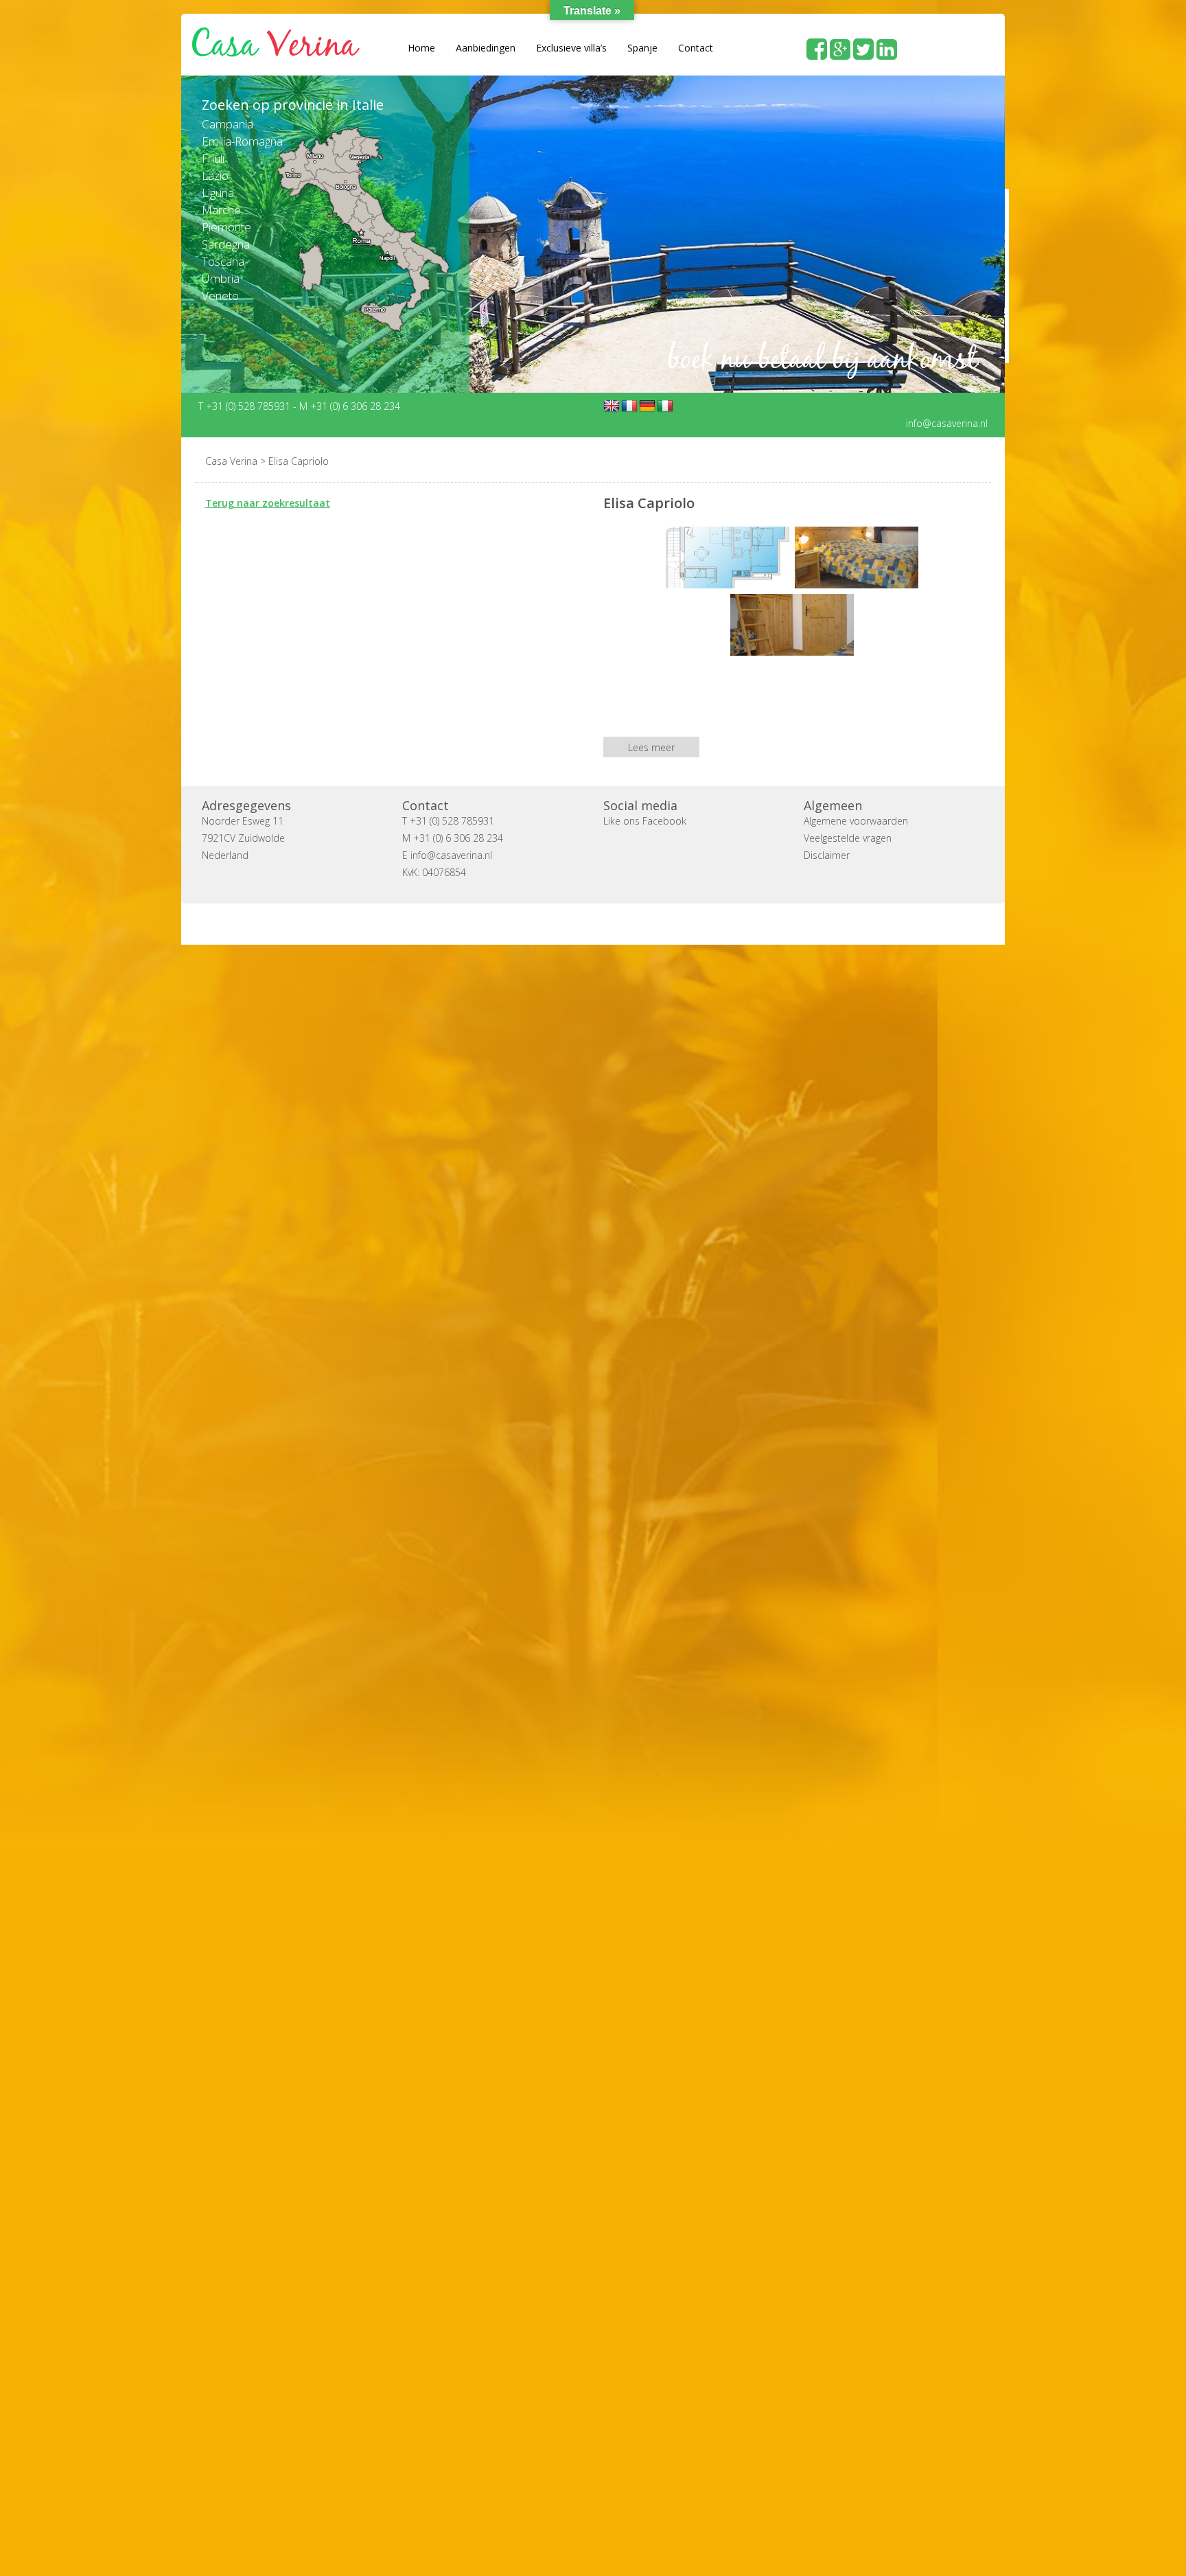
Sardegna (226, 244)
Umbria (221, 278)
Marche (221, 210)
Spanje (642, 48)
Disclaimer (827, 854)
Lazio (215, 175)
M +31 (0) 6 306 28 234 (350, 405)
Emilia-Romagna (242, 141)
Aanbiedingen (486, 48)
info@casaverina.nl (947, 423)
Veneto (220, 296)
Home (421, 48)
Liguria (218, 193)
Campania (228, 124)
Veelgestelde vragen (848, 837)
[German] (647, 406)
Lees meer (651, 747)
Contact (696, 48)
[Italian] (665, 406)
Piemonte (226, 227)
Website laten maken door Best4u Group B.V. (659, 923)
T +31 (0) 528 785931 (246, 405)
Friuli (213, 158)
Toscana (223, 261)
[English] (612, 406)
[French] (629, 406)
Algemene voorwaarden (856, 820)
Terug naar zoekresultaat (268, 502)
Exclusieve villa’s (571, 48)
